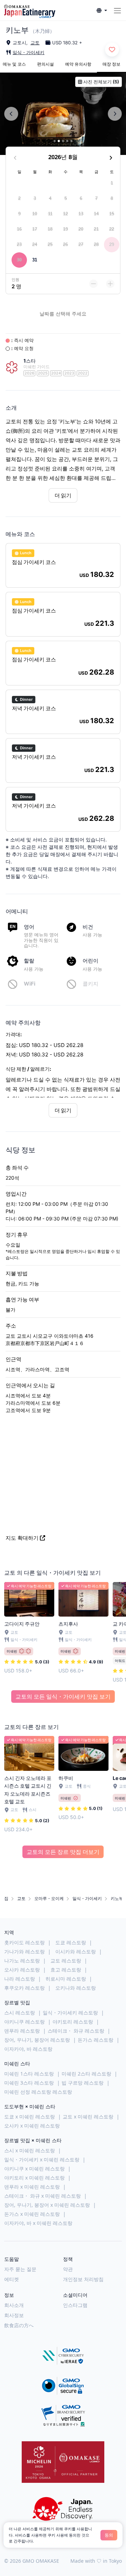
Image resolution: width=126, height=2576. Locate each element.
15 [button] (112, 214)
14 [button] (96, 214)
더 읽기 (63, 495)
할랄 (29, 961)
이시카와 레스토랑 (76, 1951)
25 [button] (50, 244)
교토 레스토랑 (66, 1961)
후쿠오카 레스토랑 (24, 1988)
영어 (29, 927)
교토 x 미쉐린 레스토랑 (88, 2117)
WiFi (30, 984)
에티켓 (12, 2279)
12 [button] (65, 214)
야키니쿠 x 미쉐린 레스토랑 (34, 2169)
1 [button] (112, 183)
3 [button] (35, 198)
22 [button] (112, 229)
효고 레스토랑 (66, 1970)
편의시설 (45, 64)
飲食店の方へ (19, 2325)
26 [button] (65, 244)
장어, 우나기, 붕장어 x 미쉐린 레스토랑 (47, 2205)
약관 (68, 2269)
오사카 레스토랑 (22, 1970)
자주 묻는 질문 (20, 2269)
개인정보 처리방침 (83, 2279)
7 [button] (96, 198)
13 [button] (81, 214)
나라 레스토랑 (20, 1979)
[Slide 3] (63, 141)
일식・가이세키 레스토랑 (70, 2013)
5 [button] (66, 198)
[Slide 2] (59, 141)
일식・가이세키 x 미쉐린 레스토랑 (42, 2159)
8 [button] (112, 198)
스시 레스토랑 (20, 2013)
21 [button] (96, 229)
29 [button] (112, 244)
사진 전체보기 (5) (101, 82)
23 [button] (19, 244)
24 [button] (35, 244)
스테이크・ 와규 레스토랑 (76, 2031)
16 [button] (19, 229)
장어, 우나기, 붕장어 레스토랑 (37, 2040)
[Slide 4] (67, 141)
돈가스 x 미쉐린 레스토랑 (32, 2214)
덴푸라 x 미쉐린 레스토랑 (32, 2187)
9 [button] (19, 214)
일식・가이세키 (29, 52)
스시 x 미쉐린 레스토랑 (30, 2150)
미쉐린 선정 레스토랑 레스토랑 (38, 2092)
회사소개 (14, 2305)
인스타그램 (75, 2305)
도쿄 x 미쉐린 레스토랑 (30, 2117)
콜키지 (90, 984)
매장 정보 (111, 64)
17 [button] (35, 229)
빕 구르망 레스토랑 (83, 2083)
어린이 (90, 961)
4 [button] (50, 198)
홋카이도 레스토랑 (24, 1942)
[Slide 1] (55, 141)
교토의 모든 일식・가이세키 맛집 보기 (63, 1697)
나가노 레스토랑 (22, 1961)
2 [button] (19, 198)
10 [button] (35, 214)
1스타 (30, 361)
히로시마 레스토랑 (66, 1979)
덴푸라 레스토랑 (22, 2031)
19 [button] (65, 229)
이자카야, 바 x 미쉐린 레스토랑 (38, 2223)
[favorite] (112, 50)
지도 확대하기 (22, 1538)
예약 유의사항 (78, 64)
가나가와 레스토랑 (24, 1951)
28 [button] (96, 244)
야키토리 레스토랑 (73, 2022)
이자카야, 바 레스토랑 (28, 2049)
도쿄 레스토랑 (71, 1942)
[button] (102, 11)
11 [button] (50, 214)
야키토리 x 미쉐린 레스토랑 (34, 2178)
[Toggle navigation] (117, 11)
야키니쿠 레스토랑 (24, 2022)
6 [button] (81, 198)
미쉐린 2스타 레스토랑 (86, 2074)
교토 (35, 43)
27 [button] (81, 244)
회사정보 (14, 2315)
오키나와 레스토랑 (76, 1988)
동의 (109, 2535)
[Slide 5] (71, 141)
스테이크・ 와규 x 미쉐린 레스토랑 (43, 2196)
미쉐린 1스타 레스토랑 (29, 2074)
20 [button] (81, 229)
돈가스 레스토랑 (96, 2040)
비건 (88, 927)
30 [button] (19, 260)
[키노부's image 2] (63, 114)
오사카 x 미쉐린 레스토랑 (32, 2126)
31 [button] (35, 260)
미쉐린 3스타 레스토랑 (29, 2083)
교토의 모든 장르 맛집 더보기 (63, 1852)
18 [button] (50, 229)
